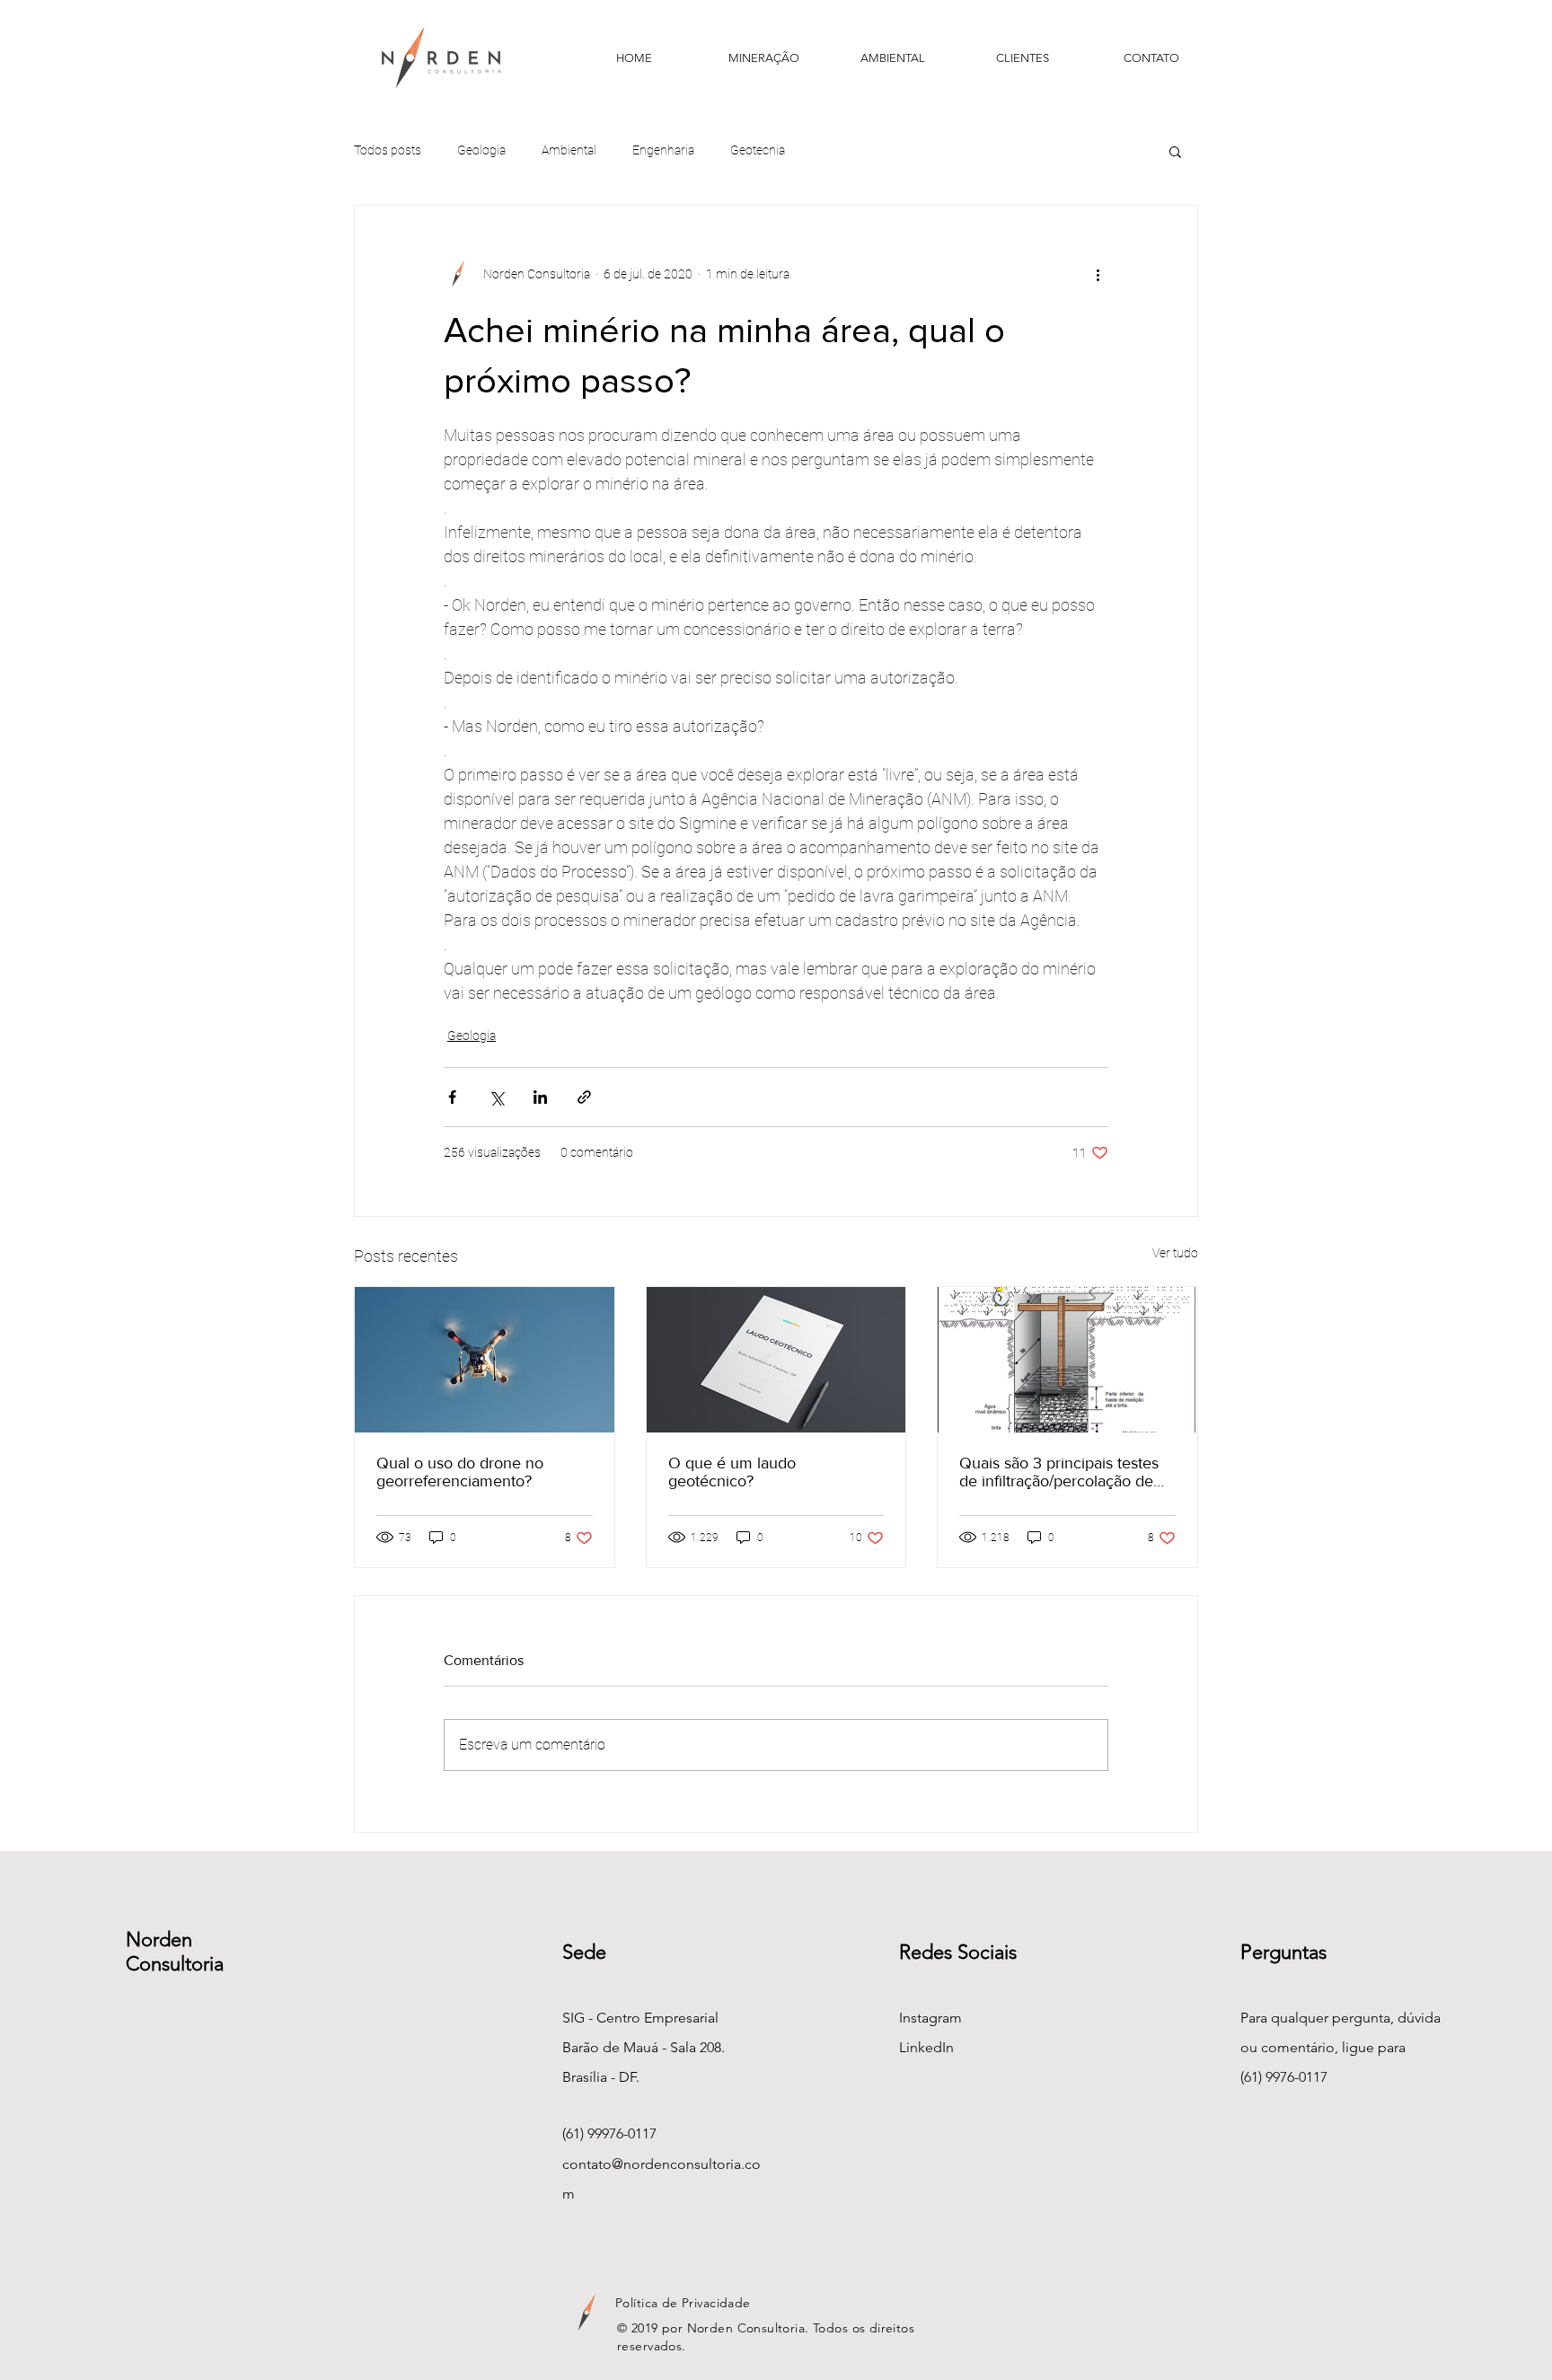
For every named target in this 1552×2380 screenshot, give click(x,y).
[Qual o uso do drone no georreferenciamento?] (485, 1360)
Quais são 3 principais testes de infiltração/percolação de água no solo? (1059, 1472)
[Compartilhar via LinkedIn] (540, 1097)
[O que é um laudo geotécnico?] (776, 1360)
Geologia (481, 150)
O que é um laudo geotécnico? (732, 1472)
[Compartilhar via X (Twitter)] (496, 1097)
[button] (1175, 151)
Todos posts (388, 150)
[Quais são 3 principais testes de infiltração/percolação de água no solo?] (1067, 1360)
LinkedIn (926, 2047)
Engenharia (663, 150)
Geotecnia (758, 150)
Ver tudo (1175, 1253)
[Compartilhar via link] (584, 1097)
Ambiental (569, 150)
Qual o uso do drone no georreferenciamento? (460, 1472)
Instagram (930, 2018)
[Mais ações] (1098, 274)
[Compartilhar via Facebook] (452, 1097)
